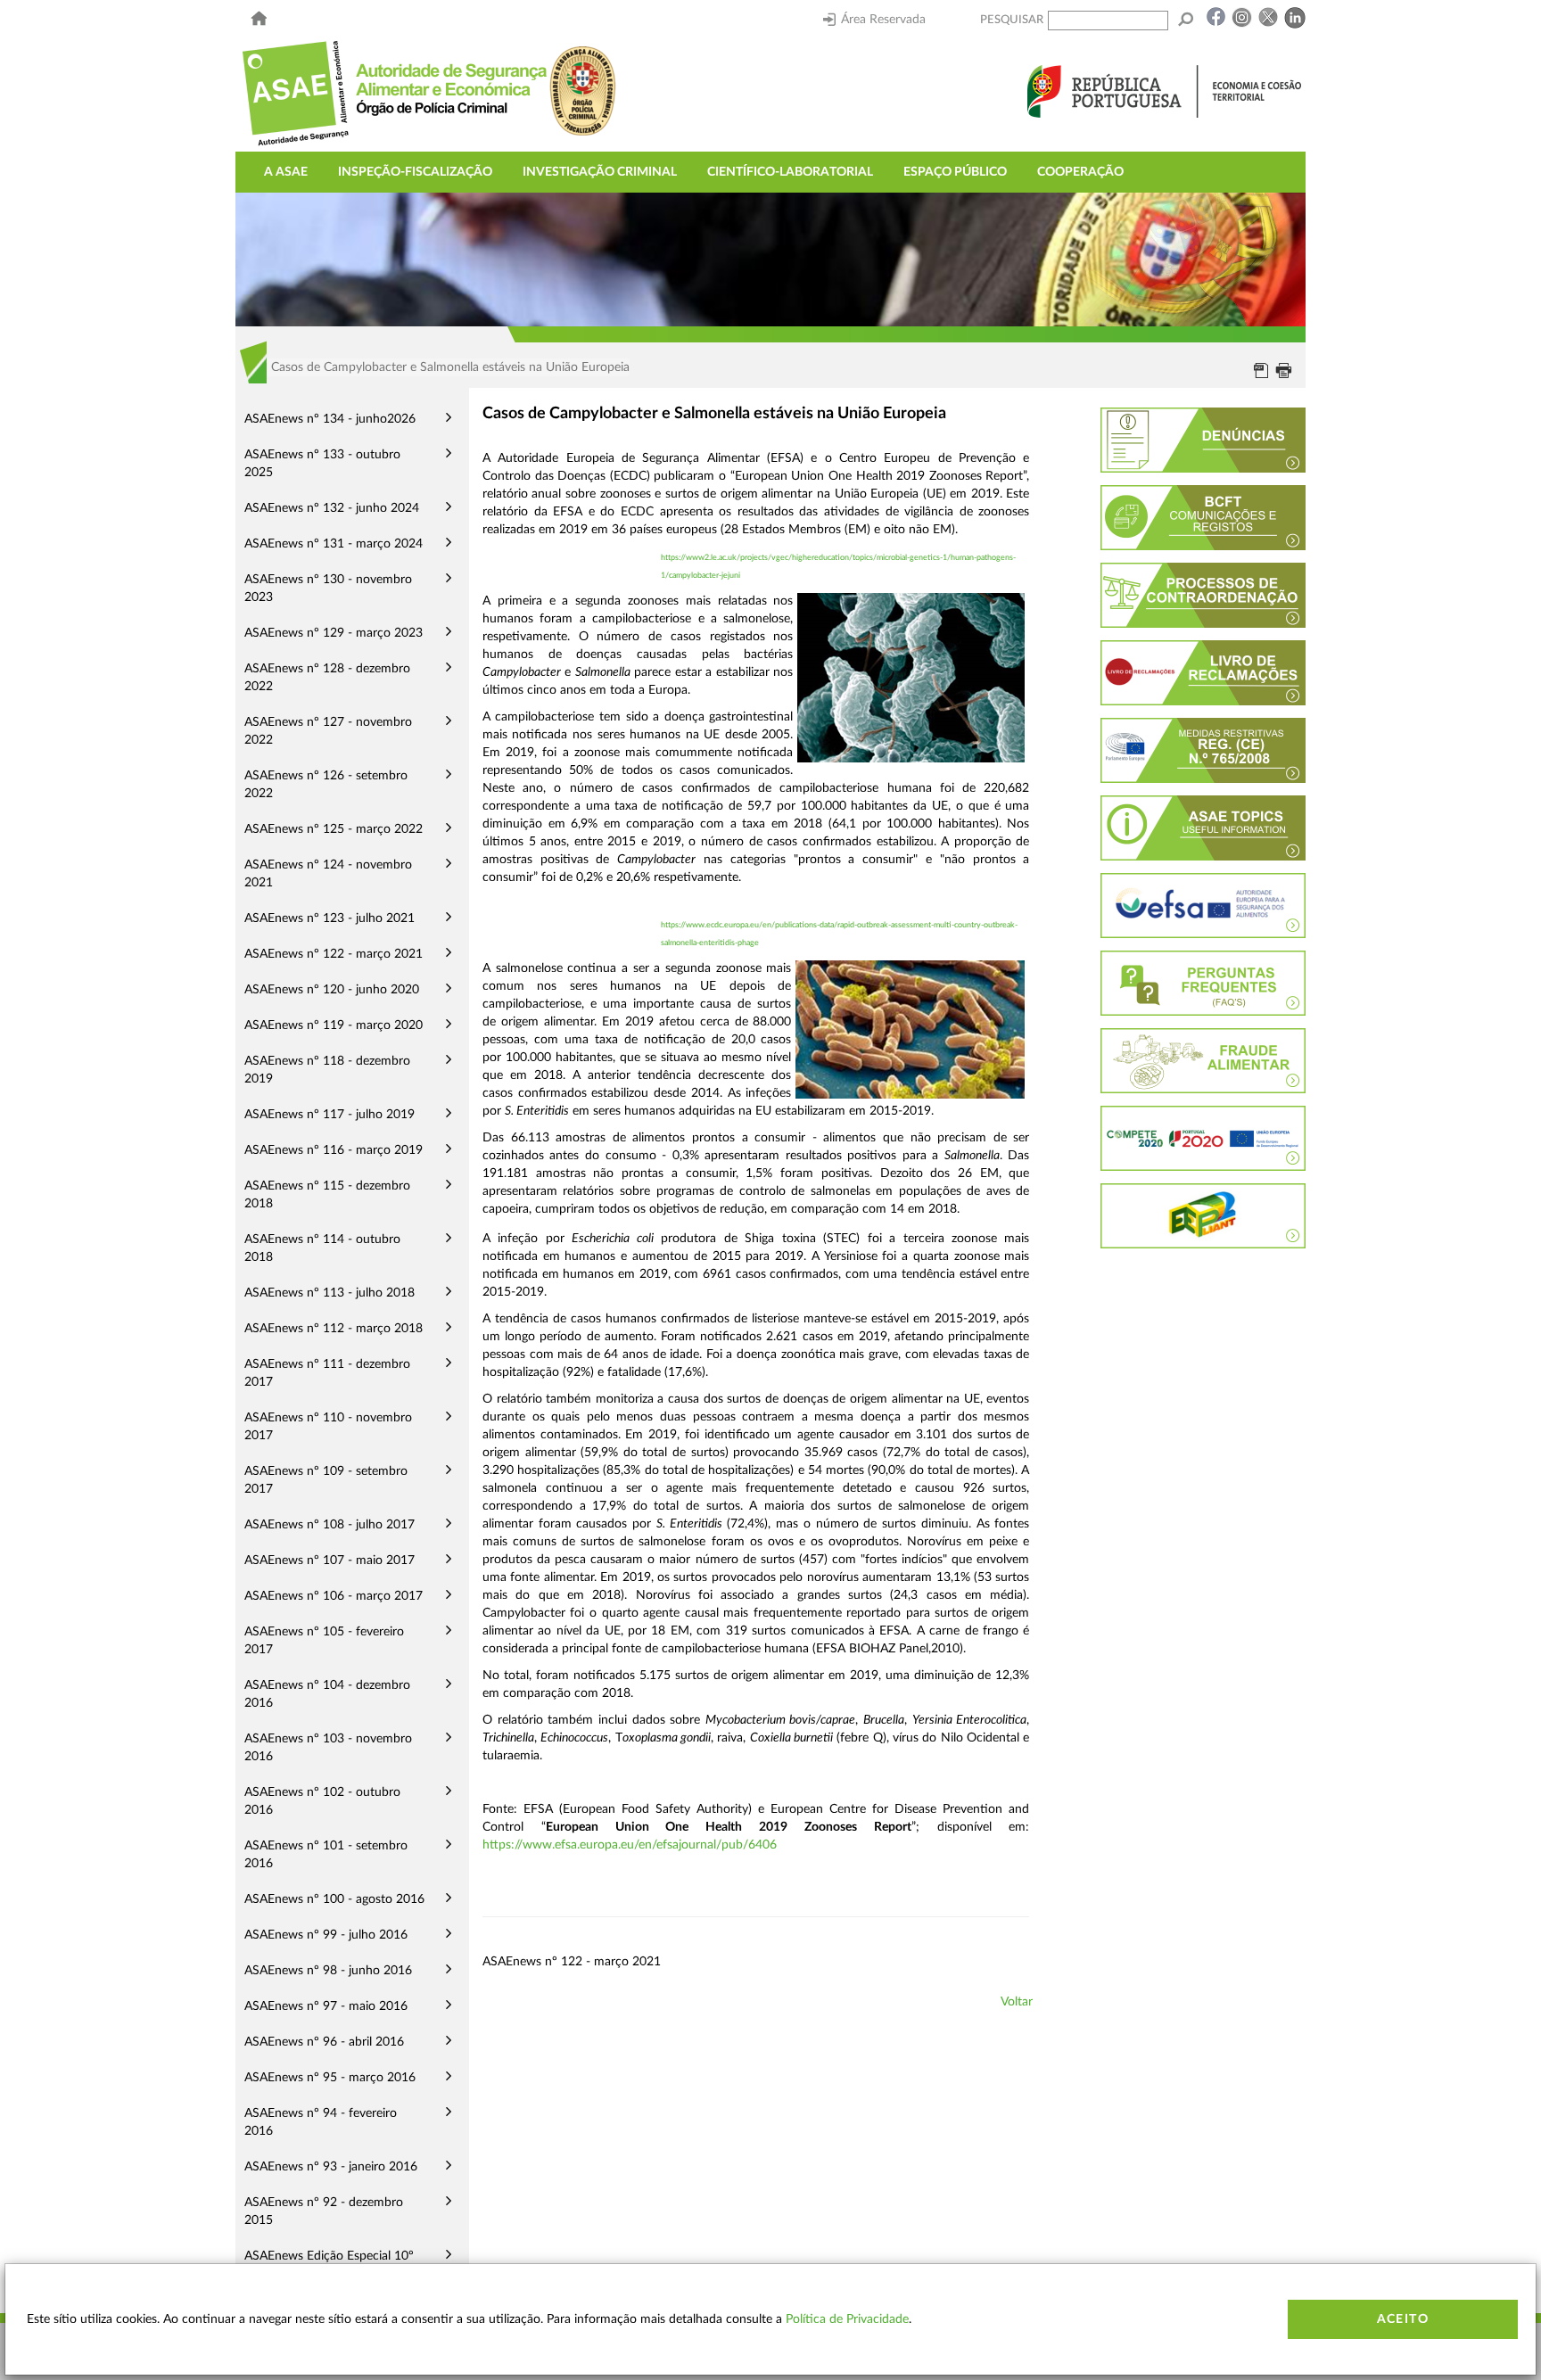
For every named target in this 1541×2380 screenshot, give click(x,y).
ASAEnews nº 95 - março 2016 (330, 2078)
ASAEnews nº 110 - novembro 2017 (328, 1427)
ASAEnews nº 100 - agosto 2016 (334, 1899)
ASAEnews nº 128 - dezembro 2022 (327, 678)
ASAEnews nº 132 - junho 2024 (332, 508)
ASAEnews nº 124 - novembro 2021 (328, 874)
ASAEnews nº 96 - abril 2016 (324, 2042)
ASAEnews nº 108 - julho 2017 (330, 1525)
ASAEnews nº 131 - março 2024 (334, 544)
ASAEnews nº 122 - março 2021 (334, 954)
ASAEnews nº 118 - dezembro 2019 (327, 1070)
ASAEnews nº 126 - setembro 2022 (326, 785)
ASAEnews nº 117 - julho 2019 (330, 1115)
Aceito (1403, 2319)
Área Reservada (883, 20)
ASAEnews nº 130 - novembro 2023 (328, 589)
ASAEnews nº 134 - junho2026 (330, 419)
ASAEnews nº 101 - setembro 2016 (326, 1855)
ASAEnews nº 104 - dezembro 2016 (327, 1694)
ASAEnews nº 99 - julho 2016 (326, 1935)
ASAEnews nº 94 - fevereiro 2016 (321, 2122)
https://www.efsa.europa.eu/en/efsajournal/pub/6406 (630, 1845)
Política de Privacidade (847, 2319)
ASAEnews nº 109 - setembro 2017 (326, 1480)
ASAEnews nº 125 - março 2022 (334, 829)
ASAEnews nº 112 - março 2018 (334, 1329)
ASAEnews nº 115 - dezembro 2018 (327, 1195)
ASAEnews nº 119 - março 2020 (334, 1025)
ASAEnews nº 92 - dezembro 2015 (324, 2211)
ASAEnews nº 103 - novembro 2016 (328, 1748)
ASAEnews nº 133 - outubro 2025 (322, 464)
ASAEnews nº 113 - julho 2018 (330, 1293)
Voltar (1017, 2002)
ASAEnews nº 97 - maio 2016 (326, 2006)
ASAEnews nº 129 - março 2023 (334, 633)
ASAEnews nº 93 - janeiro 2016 (331, 2167)
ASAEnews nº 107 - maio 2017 (330, 1561)
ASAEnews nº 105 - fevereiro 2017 (324, 1641)
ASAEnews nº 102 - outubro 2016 (322, 1801)
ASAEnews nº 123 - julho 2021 (330, 918)
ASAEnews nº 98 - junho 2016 (328, 1971)
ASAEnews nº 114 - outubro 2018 (322, 1248)
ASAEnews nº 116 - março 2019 (334, 1150)
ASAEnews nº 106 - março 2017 (334, 1596)
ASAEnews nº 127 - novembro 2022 (328, 731)
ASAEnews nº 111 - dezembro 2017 (327, 1373)
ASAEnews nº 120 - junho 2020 (332, 990)
